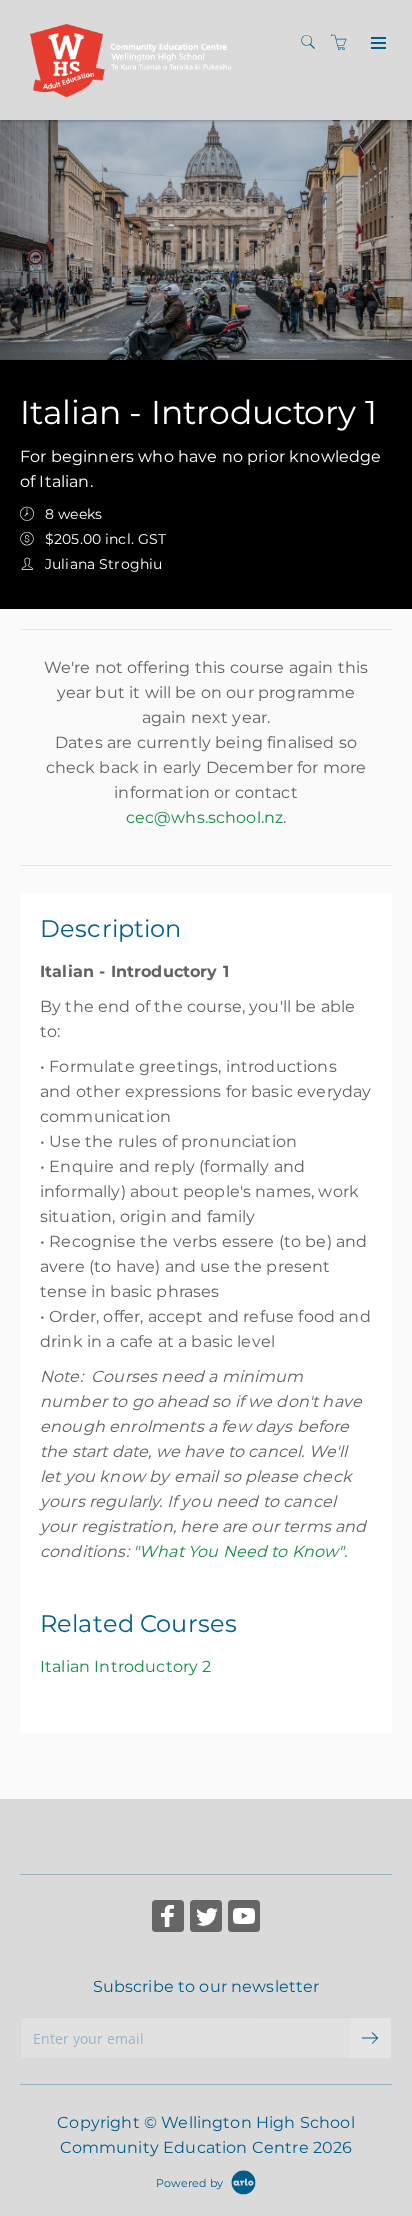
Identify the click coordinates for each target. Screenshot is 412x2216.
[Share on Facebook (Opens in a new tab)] (168, 1918)
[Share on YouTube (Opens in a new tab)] (244, 1918)
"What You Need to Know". (240, 1551)
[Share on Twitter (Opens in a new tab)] (206, 1918)
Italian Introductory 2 (126, 1666)
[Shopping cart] (344, 43)
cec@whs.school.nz (205, 817)
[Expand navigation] (376, 44)
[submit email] (371, 2038)
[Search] (313, 43)
